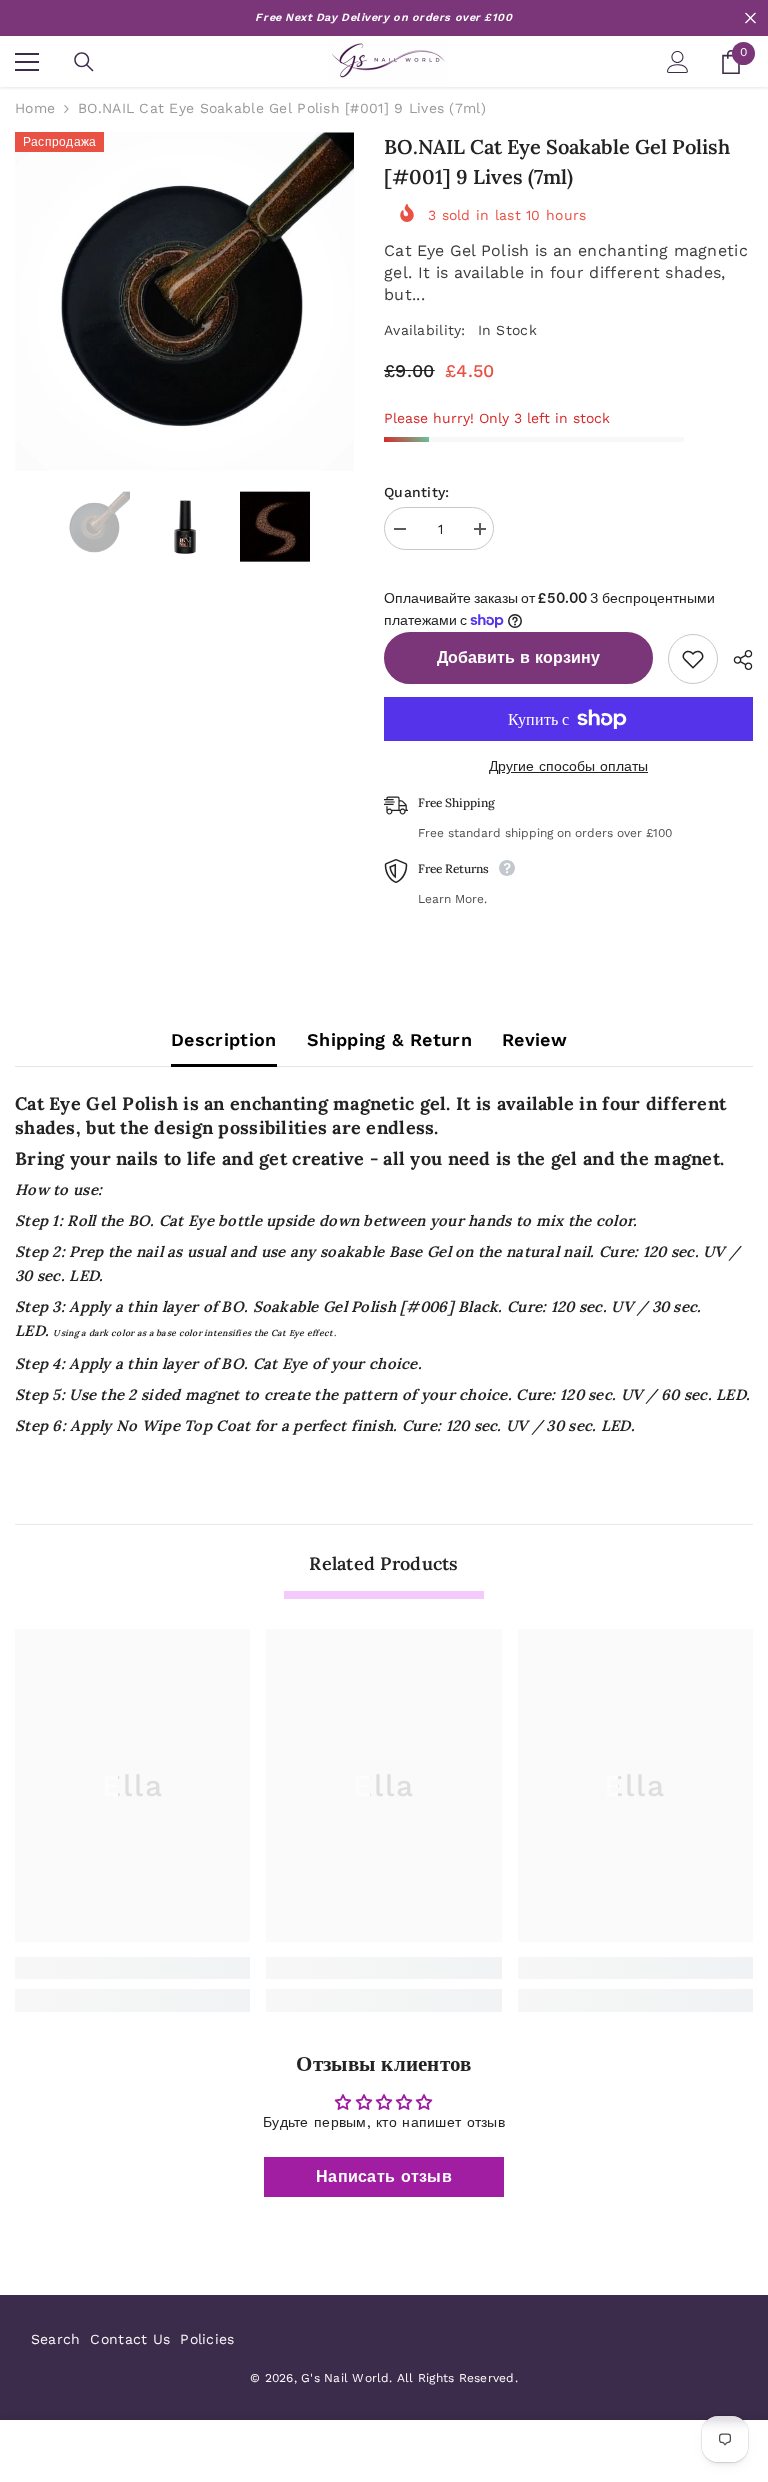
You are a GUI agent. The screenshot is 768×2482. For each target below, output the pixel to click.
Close (750, 18)
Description (224, 1039)
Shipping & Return (389, 1039)
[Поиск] (84, 62)
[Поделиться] (735, 660)
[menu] (27, 62)
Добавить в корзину (518, 657)
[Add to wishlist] (693, 659)
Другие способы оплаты (568, 766)
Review (534, 1039)
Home (35, 108)
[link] (132, 1968)
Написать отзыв (384, 2176)
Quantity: (417, 492)
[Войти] (678, 62)
